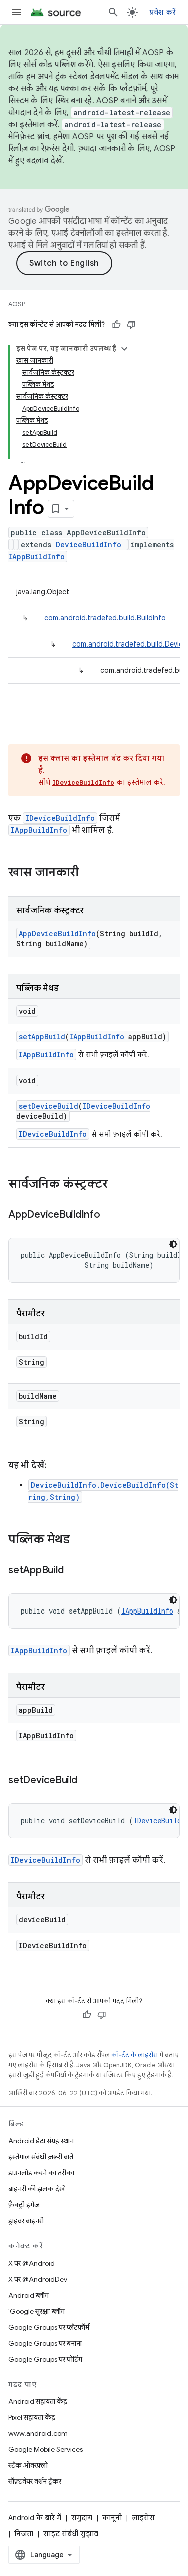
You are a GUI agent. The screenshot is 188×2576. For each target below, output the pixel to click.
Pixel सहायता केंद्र (32, 2417)
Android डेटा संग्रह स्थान (41, 2141)
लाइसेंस (143, 2518)
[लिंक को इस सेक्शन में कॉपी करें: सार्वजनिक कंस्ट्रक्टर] (118, 1185)
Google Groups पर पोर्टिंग (45, 2359)
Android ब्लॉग (28, 2295)
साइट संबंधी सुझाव (71, 2534)
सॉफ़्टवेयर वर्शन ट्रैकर (35, 2481)
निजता (24, 2534)
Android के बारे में (35, 2518)
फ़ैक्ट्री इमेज (24, 2205)
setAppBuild (42, 1036)
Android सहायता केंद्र (38, 2401)
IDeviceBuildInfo (83, 782)
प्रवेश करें (163, 12)
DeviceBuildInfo (88, 545)
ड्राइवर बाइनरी (26, 2221)
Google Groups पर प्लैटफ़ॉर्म (49, 2327)
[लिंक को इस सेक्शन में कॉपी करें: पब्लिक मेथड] (80, 1540)
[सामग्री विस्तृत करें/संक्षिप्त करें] (124, 349)
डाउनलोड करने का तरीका (41, 2173)
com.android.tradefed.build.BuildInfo (105, 618)
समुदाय (82, 2518)
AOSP (17, 304)
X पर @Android (31, 2263)
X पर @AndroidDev (38, 2279)
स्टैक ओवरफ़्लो (28, 2465)
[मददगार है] (116, 325)
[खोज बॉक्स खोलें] (113, 12)
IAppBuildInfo (36, 557)
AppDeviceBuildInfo (57, 934)
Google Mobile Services (45, 2449)
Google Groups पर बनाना (45, 2343)
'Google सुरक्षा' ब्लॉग (36, 2311)
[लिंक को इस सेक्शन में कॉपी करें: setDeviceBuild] (87, 1781)
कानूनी (112, 2518)
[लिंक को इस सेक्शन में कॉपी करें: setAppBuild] (73, 1571)
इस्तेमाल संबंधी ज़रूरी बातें (41, 2157)
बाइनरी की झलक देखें (36, 2189)
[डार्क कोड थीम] (173, 1244)
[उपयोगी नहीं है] (131, 325)
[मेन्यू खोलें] (16, 12)
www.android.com (38, 2433)
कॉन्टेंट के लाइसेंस (135, 2055)
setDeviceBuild (48, 1106)
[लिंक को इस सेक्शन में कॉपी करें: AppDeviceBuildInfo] (110, 1215)
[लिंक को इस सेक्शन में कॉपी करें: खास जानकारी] (89, 873)
